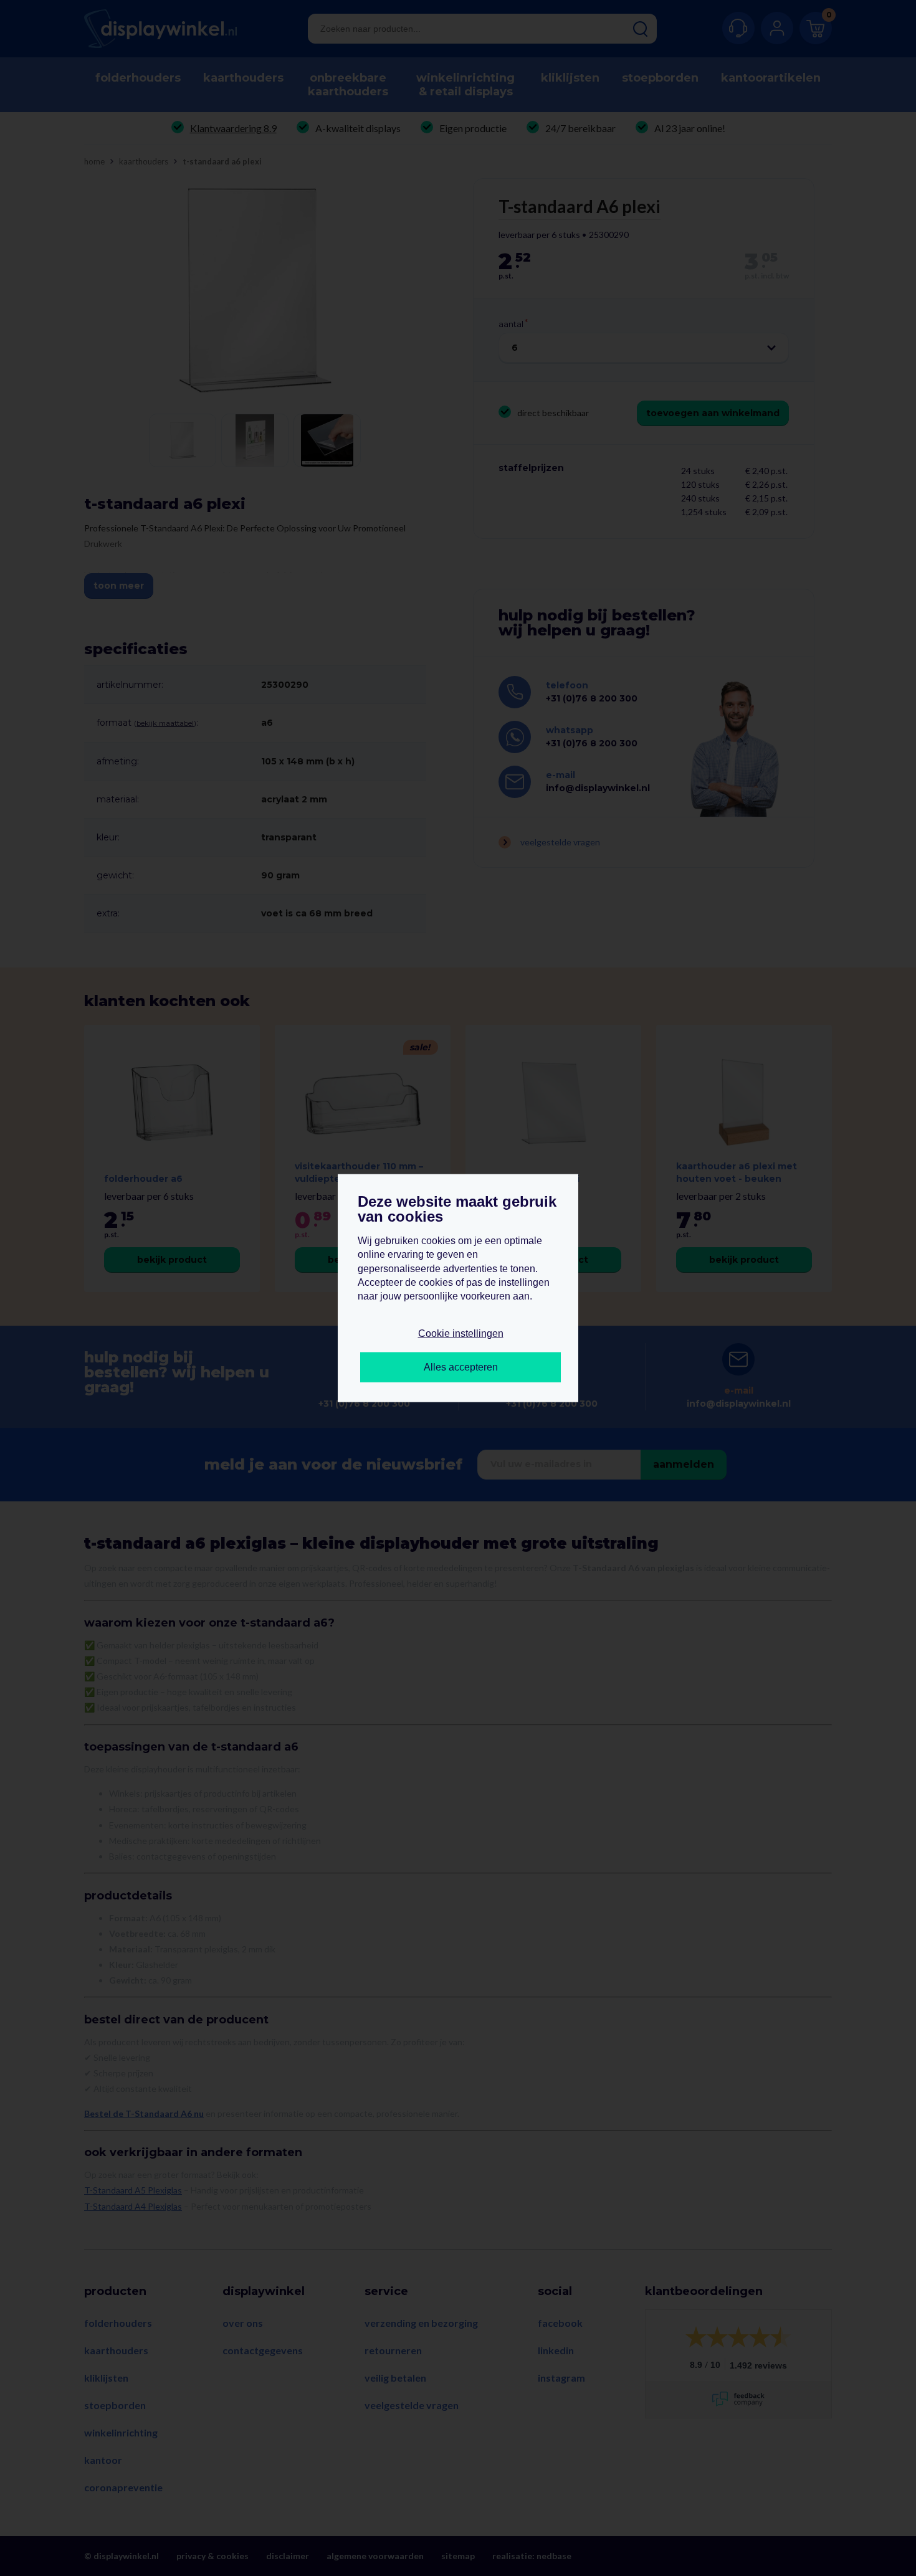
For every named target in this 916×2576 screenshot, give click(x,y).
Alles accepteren (461, 1367)
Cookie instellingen (461, 1333)
